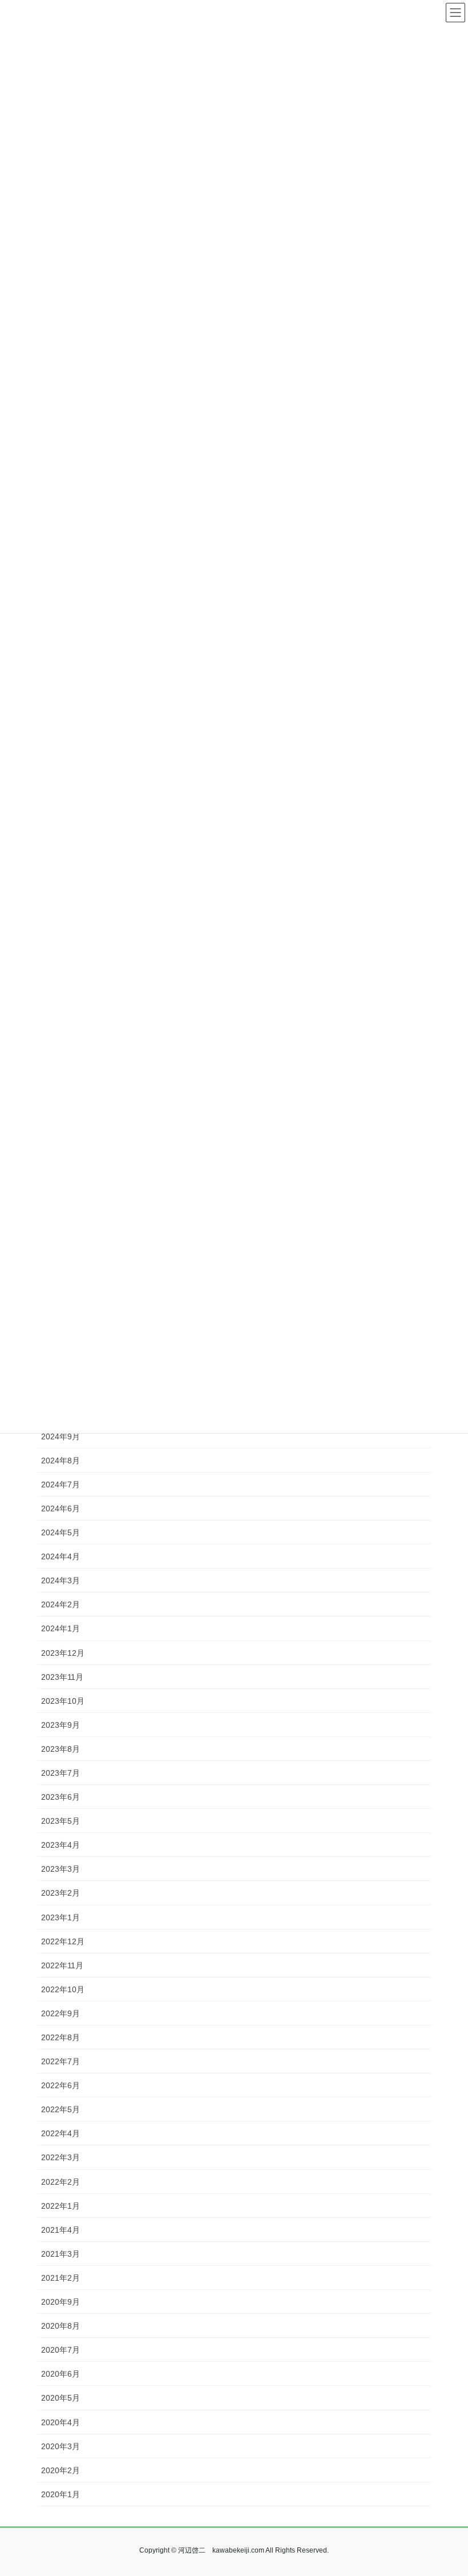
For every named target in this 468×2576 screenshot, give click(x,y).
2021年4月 (60, 2230)
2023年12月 (63, 1653)
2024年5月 (60, 1532)
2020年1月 (60, 2494)
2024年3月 (60, 1580)
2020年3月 (60, 2446)
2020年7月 (60, 2350)
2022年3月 (60, 2157)
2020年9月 (60, 2302)
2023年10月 (63, 1701)
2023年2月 (60, 1893)
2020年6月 (60, 2374)
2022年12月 (63, 1941)
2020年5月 (60, 2398)
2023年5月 (60, 1821)
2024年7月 (60, 1484)
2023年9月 (60, 1725)
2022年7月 (60, 2061)
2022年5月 (60, 2109)
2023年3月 (60, 1869)
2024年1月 (60, 1628)
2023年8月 (60, 1749)
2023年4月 (60, 1845)
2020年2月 (60, 2470)
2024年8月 (60, 1460)
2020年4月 (60, 2422)
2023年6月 (60, 1797)
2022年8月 (60, 2037)
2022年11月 (62, 1965)
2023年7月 (60, 1773)
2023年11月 (62, 1677)
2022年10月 (63, 1989)
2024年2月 (60, 1604)
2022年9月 (60, 2013)
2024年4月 (60, 1556)
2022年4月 (60, 2133)
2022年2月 (60, 2182)
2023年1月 (60, 1917)
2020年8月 (60, 2326)
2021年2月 (60, 2278)
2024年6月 (60, 1508)
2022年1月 (60, 2206)
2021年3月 (60, 2254)
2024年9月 (60, 1437)
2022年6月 (60, 2085)
